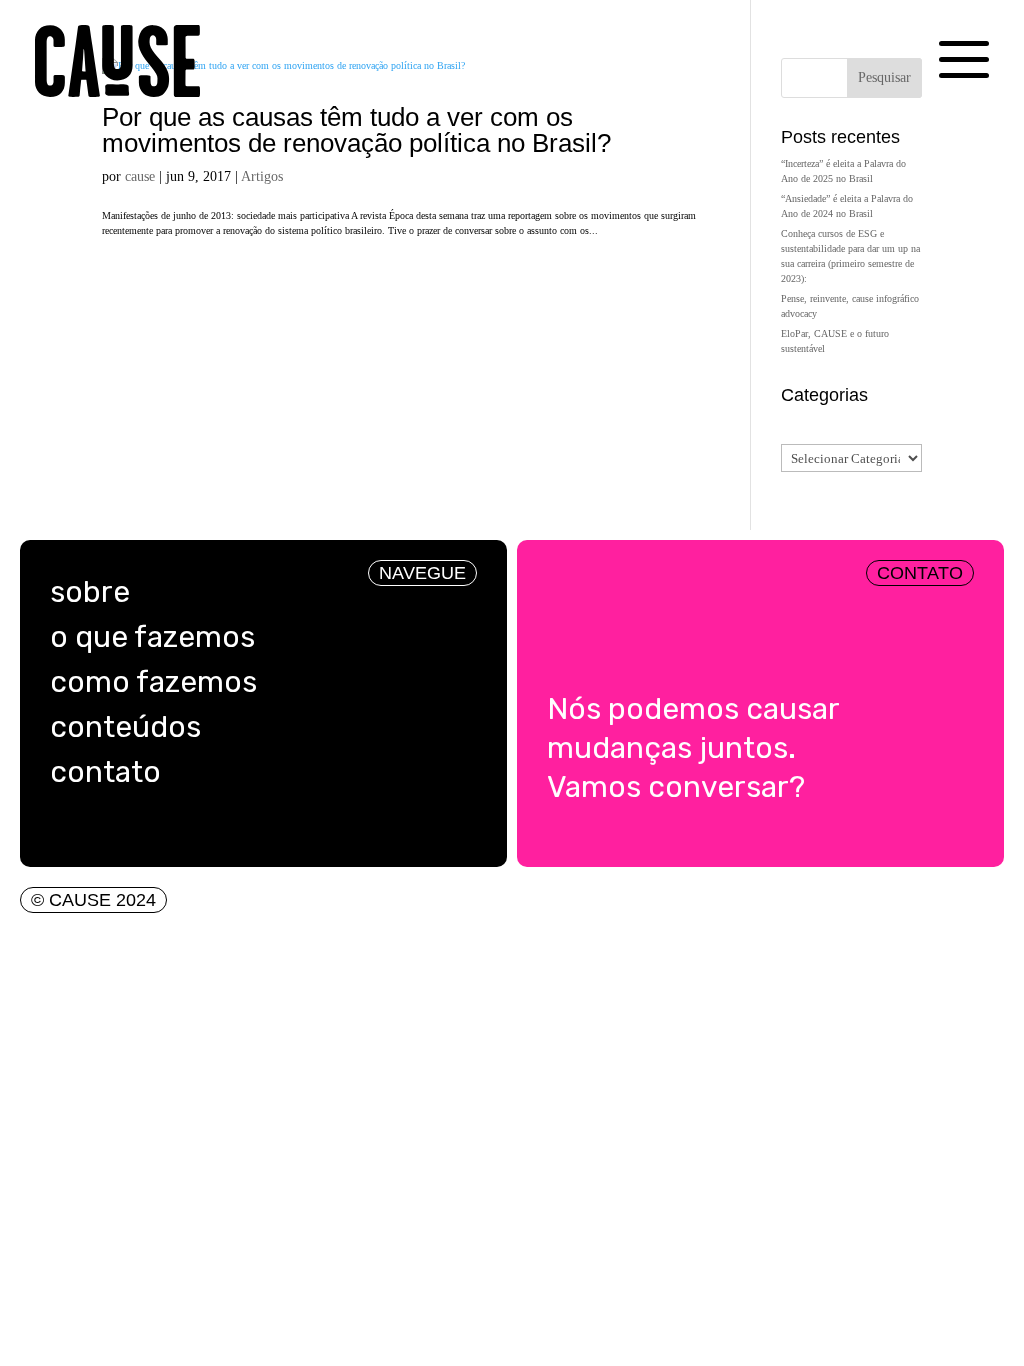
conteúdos (125, 727)
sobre (90, 592)
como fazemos (153, 682)
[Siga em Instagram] (59, 831)
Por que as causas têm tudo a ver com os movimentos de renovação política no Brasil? (356, 130)
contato (105, 772)
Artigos (262, 176)
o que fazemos (152, 637)
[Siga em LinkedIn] (99, 831)
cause (140, 176)
